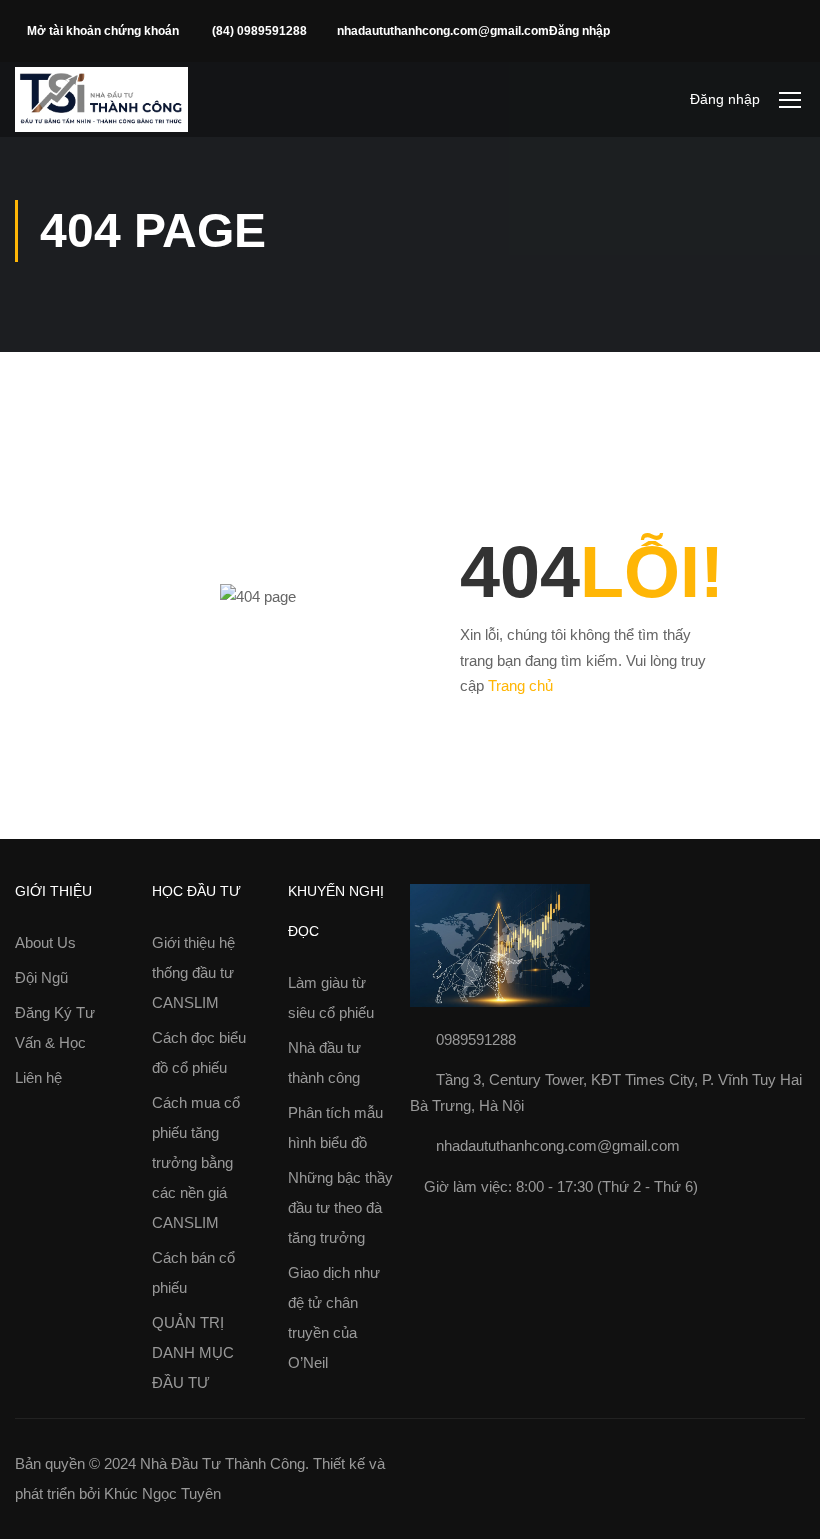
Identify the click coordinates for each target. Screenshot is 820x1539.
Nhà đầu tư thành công (324, 1062)
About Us (45, 942)
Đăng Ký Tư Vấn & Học (55, 1027)
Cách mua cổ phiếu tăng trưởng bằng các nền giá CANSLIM (196, 1162)
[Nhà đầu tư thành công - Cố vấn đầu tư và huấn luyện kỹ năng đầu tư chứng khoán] (101, 99)
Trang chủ (520, 685)
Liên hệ (38, 1077)
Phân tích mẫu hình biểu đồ (335, 1127)
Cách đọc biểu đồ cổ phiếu (199, 1052)
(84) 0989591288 (259, 31)
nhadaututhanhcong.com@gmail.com (443, 31)
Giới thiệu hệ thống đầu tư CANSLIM (193, 972)
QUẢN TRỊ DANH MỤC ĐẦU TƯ (193, 1352)
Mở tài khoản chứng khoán (104, 31)
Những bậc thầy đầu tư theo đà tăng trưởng (340, 1207)
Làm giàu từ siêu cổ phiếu (331, 997)
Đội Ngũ (41, 977)
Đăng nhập (579, 31)
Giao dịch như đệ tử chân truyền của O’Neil (334, 1317)
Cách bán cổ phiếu (193, 1272)
